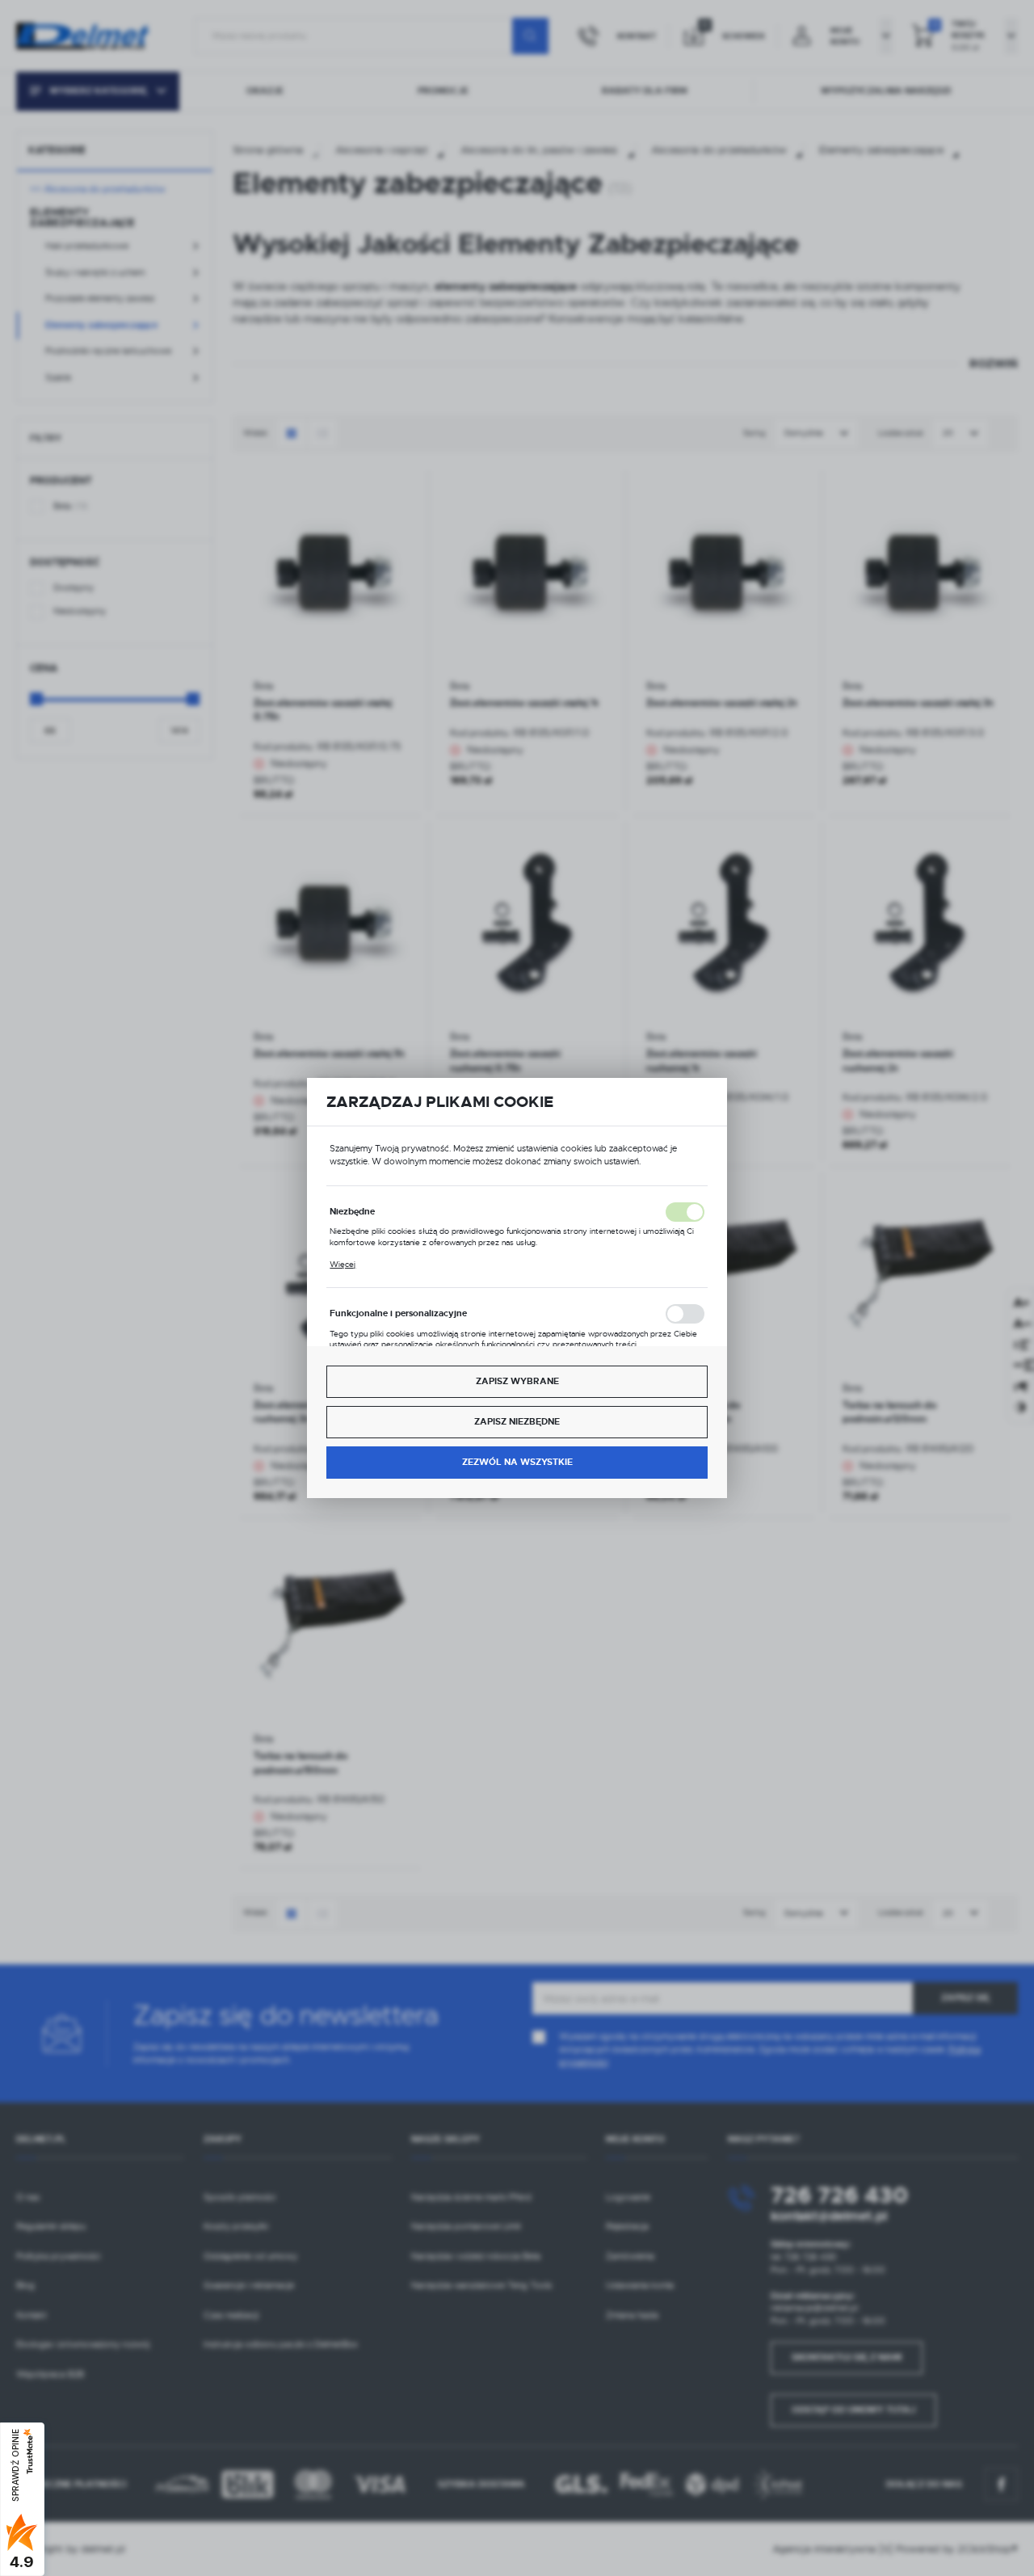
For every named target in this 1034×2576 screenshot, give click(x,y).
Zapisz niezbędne (517, 1422)
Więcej (343, 1265)
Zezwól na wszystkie (517, 1462)
